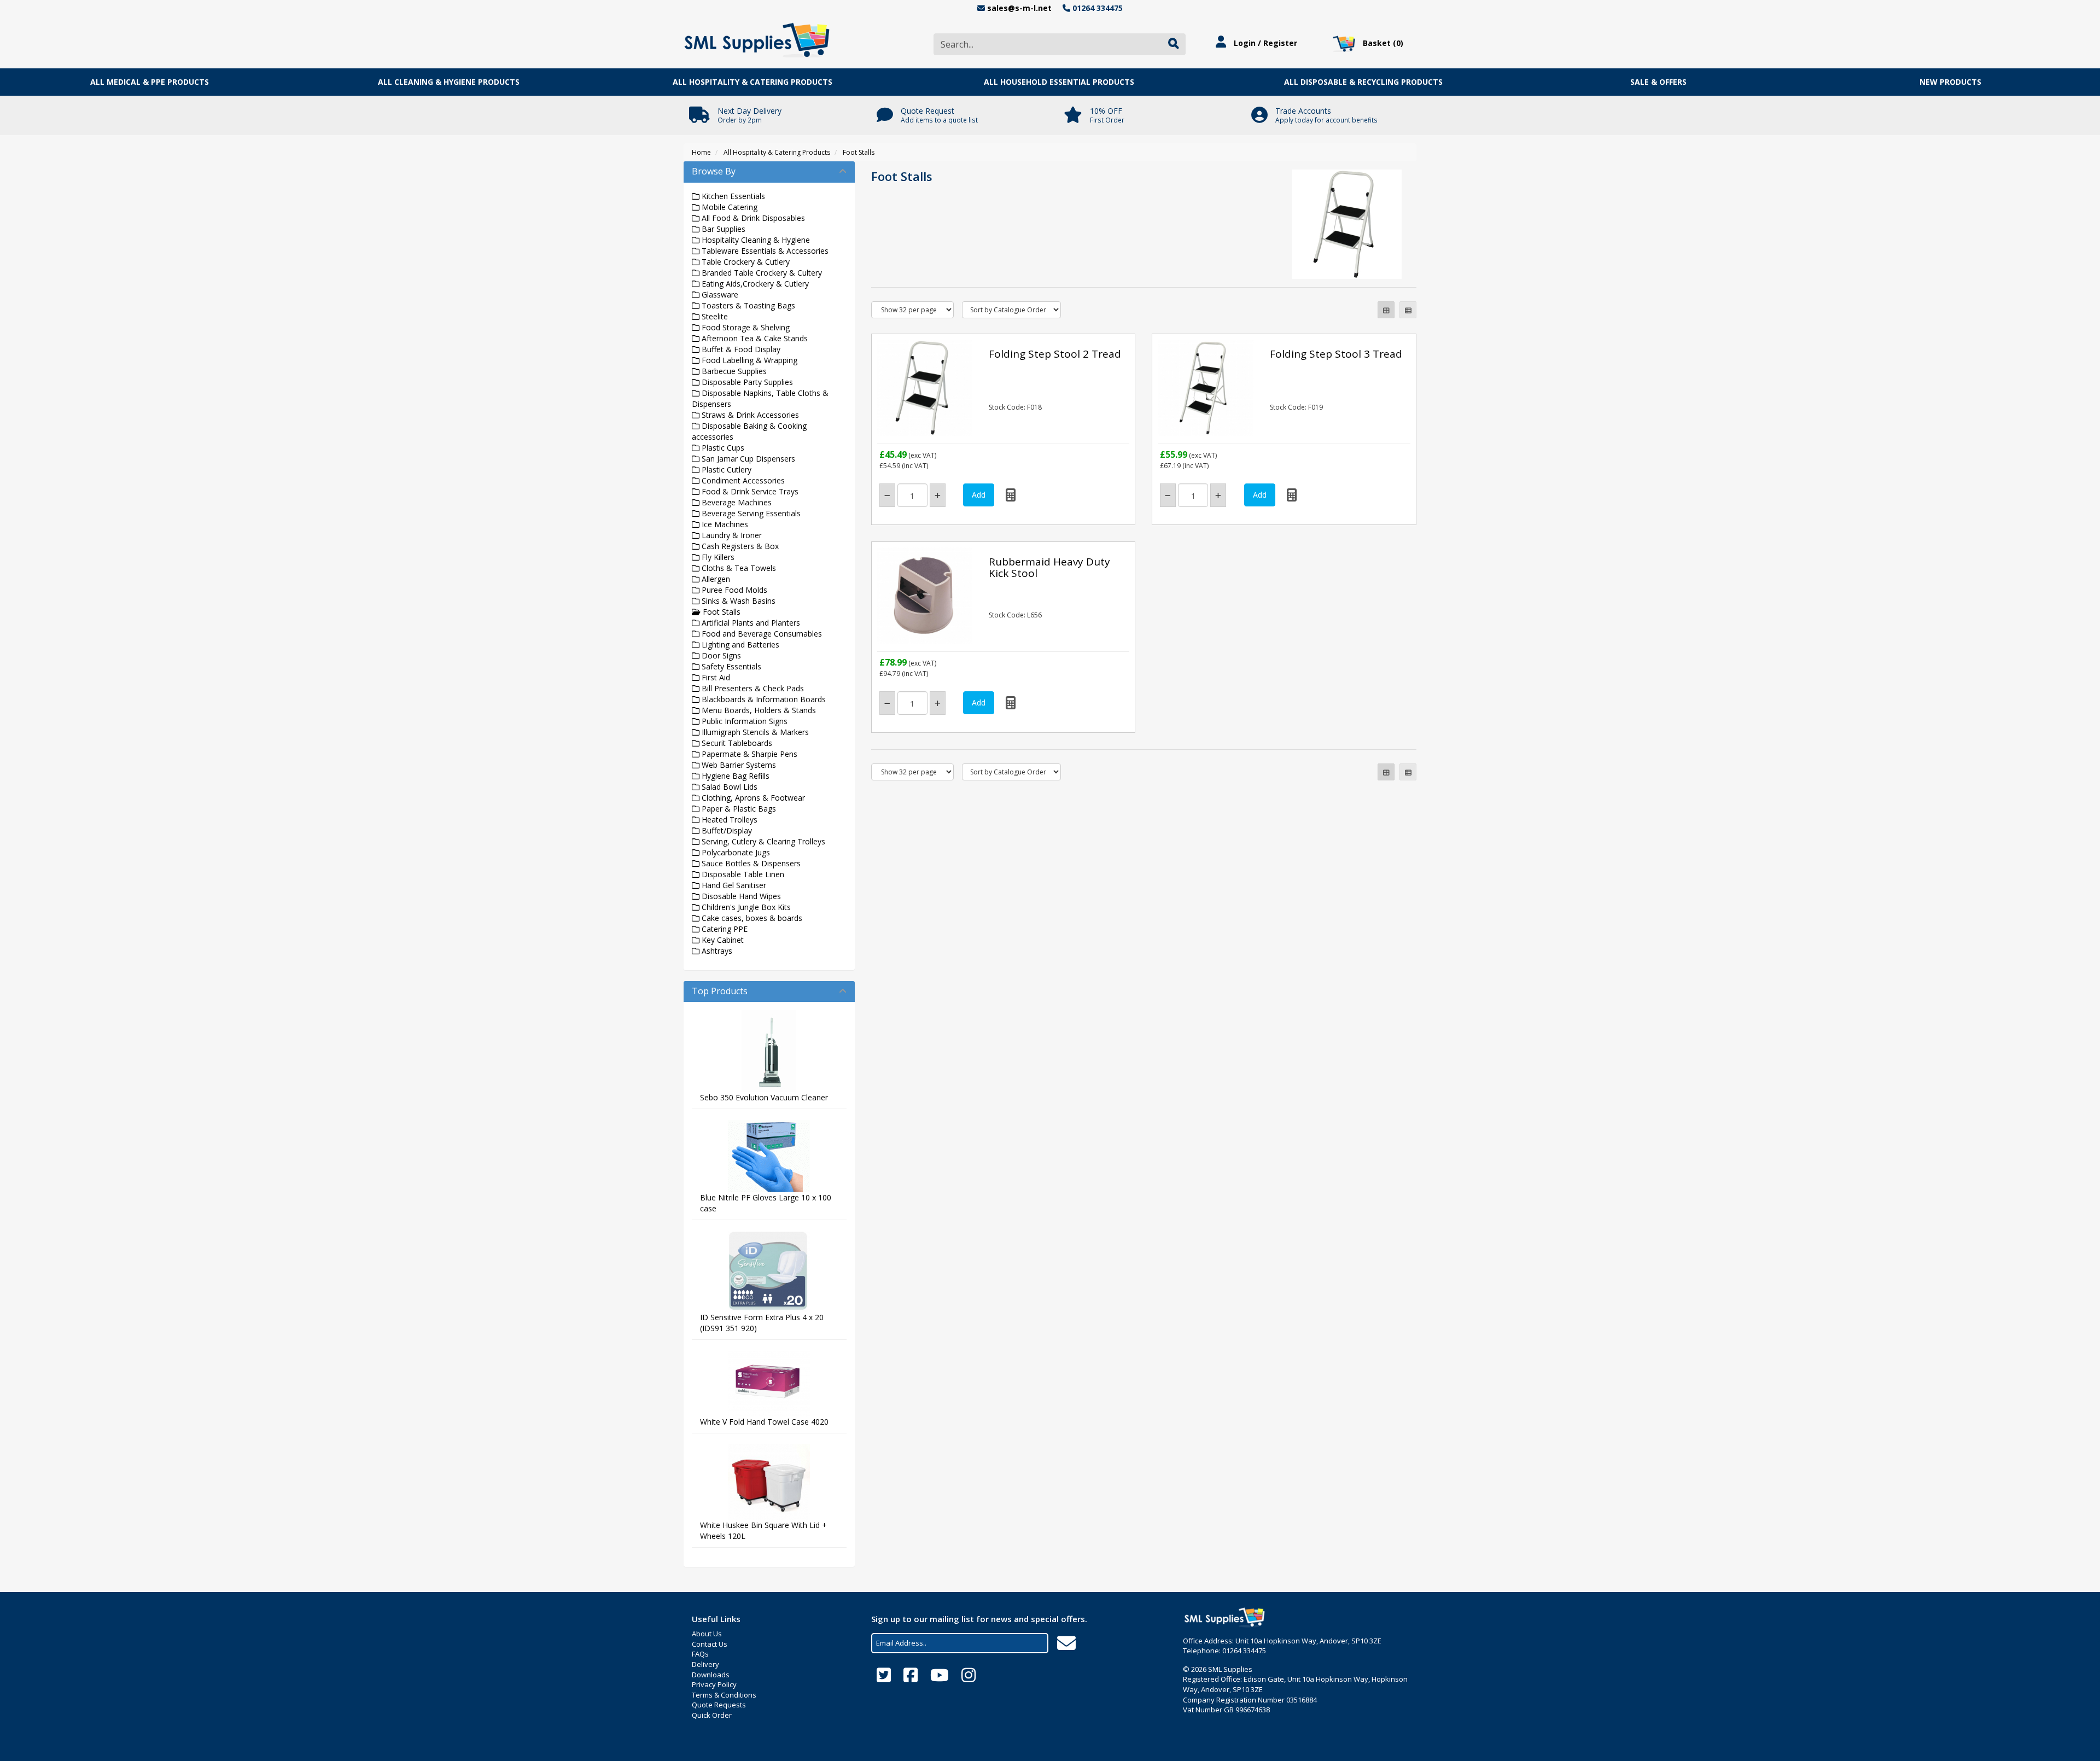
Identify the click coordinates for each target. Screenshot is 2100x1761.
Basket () (1382, 43)
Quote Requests (719, 1705)
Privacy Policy (714, 1684)
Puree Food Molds (733, 590)
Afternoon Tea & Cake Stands (754, 338)
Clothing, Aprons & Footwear (752, 798)
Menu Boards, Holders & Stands (758, 710)
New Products (1950, 82)
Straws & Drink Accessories (749, 415)
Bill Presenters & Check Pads (752, 688)
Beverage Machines (736, 502)
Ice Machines (724, 524)
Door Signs (720, 655)
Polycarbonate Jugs (735, 852)
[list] (1408, 310)
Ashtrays (716, 951)
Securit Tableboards (736, 743)
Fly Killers (717, 557)
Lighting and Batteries (739, 645)
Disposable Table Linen (742, 874)
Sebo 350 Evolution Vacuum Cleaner (764, 1097)
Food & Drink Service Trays (749, 491)
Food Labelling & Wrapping (748, 360)
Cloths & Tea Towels (738, 568)
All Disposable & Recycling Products (1363, 82)
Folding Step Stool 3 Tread (1336, 354)
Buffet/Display (726, 830)
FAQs (700, 1654)
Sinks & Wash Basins (737, 601)
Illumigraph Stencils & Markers (754, 732)
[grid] (1386, 310)
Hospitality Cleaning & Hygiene (755, 240)
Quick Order (712, 1715)
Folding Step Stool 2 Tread (1055, 354)
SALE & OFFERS (1658, 82)
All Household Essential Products (1059, 82)
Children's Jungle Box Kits (745, 907)
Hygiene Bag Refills (734, 776)
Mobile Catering (728, 207)
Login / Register (1264, 43)
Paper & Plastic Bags (738, 809)
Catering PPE (724, 929)
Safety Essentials (730, 666)
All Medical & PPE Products (150, 82)
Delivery (705, 1664)
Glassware (719, 295)
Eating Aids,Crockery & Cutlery (754, 284)
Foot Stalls (859, 152)
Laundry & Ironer (731, 535)
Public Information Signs (743, 721)
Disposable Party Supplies (746, 382)
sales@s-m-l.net (1019, 8)
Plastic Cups (722, 448)
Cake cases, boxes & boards (751, 918)
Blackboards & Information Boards (763, 699)
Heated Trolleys (728, 820)
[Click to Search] (1174, 44)
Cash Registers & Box (739, 546)
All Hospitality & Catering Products (752, 82)
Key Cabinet (722, 940)
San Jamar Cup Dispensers (747, 459)
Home (701, 152)
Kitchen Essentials (732, 196)
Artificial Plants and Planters (750, 623)
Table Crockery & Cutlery (745, 262)
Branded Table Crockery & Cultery (761, 273)
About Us (707, 1634)
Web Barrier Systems (738, 765)
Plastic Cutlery (725, 470)
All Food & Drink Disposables (752, 218)
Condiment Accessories (742, 480)
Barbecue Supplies (733, 371)
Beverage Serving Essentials (750, 513)
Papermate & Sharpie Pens (748, 754)
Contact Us (710, 1644)
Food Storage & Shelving (745, 327)
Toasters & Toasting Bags (747, 305)
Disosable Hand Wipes (740, 896)
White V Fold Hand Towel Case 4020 (764, 1422)
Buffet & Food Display (740, 349)
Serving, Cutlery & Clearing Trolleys (762, 841)
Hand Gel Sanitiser (733, 885)
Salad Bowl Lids (728, 787)
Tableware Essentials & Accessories (764, 251)
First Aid (715, 677)
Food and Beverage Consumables (761, 634)
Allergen (715, 579)
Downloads (711, 1675)
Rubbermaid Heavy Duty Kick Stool (1049, 567)
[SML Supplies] (757, 39)
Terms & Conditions (724, 1695)
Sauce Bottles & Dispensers (750, 863)
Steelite (714, 316)
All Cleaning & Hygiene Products (449, 82)
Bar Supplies (722, 229)
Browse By (714, 171)
